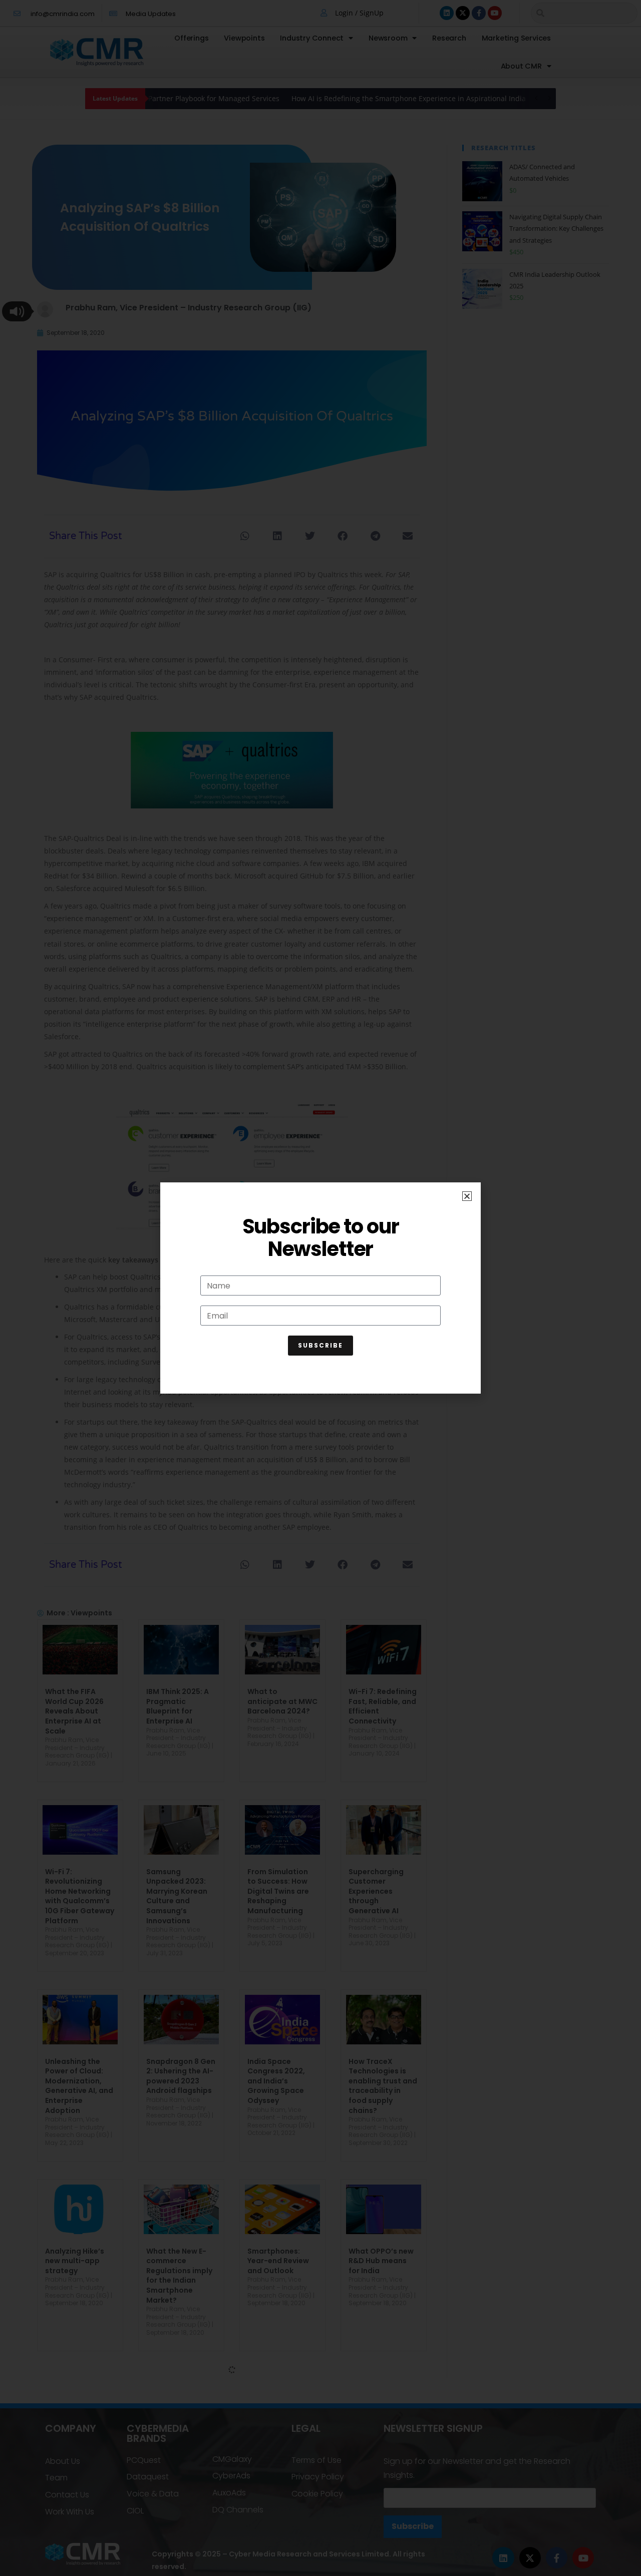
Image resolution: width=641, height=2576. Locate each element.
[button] (467, 1196)
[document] (320, 1288)
